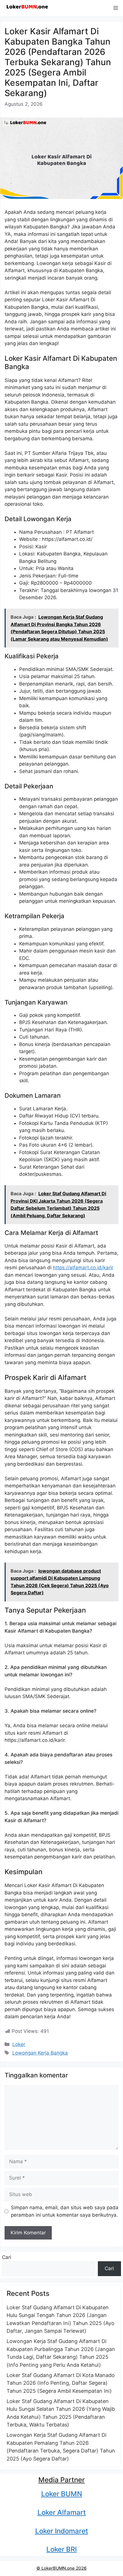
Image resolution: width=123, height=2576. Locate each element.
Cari (7, 2257)
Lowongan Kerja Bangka (40, 2053)
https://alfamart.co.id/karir (83, 1268)
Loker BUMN (62, 2494)
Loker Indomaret (62, 2531)
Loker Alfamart (62, 2512)
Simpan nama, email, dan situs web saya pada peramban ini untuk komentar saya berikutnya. (65, 2211)
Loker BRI (61, 2549)
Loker (19, 2044)
